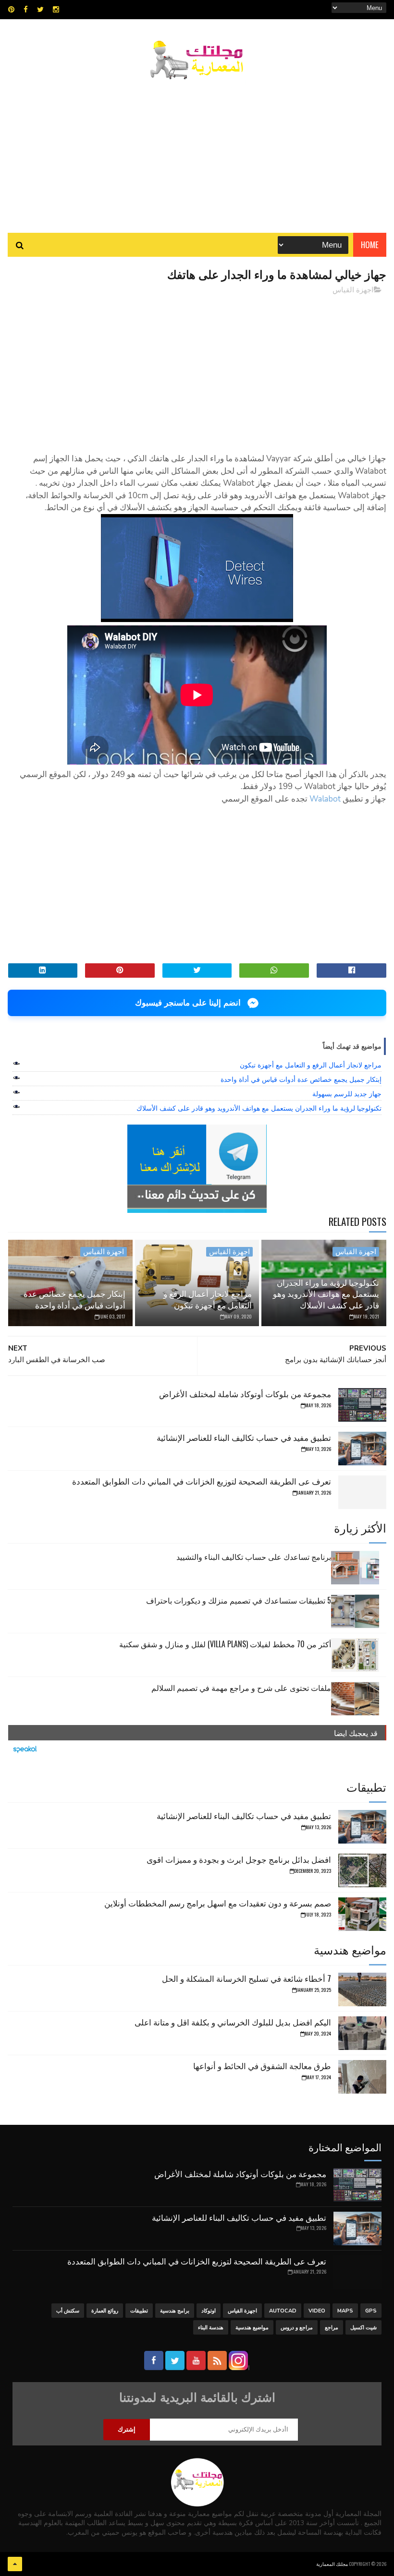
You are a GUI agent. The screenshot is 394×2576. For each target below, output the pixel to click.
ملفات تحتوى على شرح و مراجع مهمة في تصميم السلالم (241, 1688)
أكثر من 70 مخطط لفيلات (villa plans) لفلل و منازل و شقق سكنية (225, 1644)
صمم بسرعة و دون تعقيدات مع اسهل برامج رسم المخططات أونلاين (218, 1903)
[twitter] (40, 10)
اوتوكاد (209, 2311)
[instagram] (56, 10)
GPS (371, 2311)
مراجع (332, 2328)
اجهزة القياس (353, 290)
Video (317, 2311)
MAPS (345, 2311)
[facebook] (26, 10)
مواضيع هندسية (252, 2328)
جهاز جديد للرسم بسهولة (347, 1094)
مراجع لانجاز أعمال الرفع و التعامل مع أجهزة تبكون (311, 1065)
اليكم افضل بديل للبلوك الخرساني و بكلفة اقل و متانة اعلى (233, 2022)
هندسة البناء (211, 2328)
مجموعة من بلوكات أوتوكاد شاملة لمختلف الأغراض (245, 1394)
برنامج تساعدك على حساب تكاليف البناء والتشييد (254, 1557)
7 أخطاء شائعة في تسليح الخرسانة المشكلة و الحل (246, 1978)
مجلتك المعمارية (332, 2564)
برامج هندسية (175, 2311)
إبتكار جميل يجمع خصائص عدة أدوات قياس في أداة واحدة (301, 1079)
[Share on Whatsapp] (274, 970)
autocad (283, 2311)
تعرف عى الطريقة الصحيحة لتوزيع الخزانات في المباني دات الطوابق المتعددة (202, 1481)
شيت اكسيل (363, 2328)
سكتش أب (68, 2311)
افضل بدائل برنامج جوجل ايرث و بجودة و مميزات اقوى (239, 1859)
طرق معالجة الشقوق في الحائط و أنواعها (262, 2066)
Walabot (325, 799)
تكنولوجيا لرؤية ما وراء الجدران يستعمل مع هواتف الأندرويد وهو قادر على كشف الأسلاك (259, 1108)
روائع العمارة (105, 2311)
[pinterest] (11, 10)
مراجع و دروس (297, 2328)
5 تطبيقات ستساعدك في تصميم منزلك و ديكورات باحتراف (239, 1600)
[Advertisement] (197, 151)
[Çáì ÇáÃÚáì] (15, 2564)
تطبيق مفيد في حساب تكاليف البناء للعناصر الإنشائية (244, 1437)
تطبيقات (139, 2311)
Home (370, 245)
